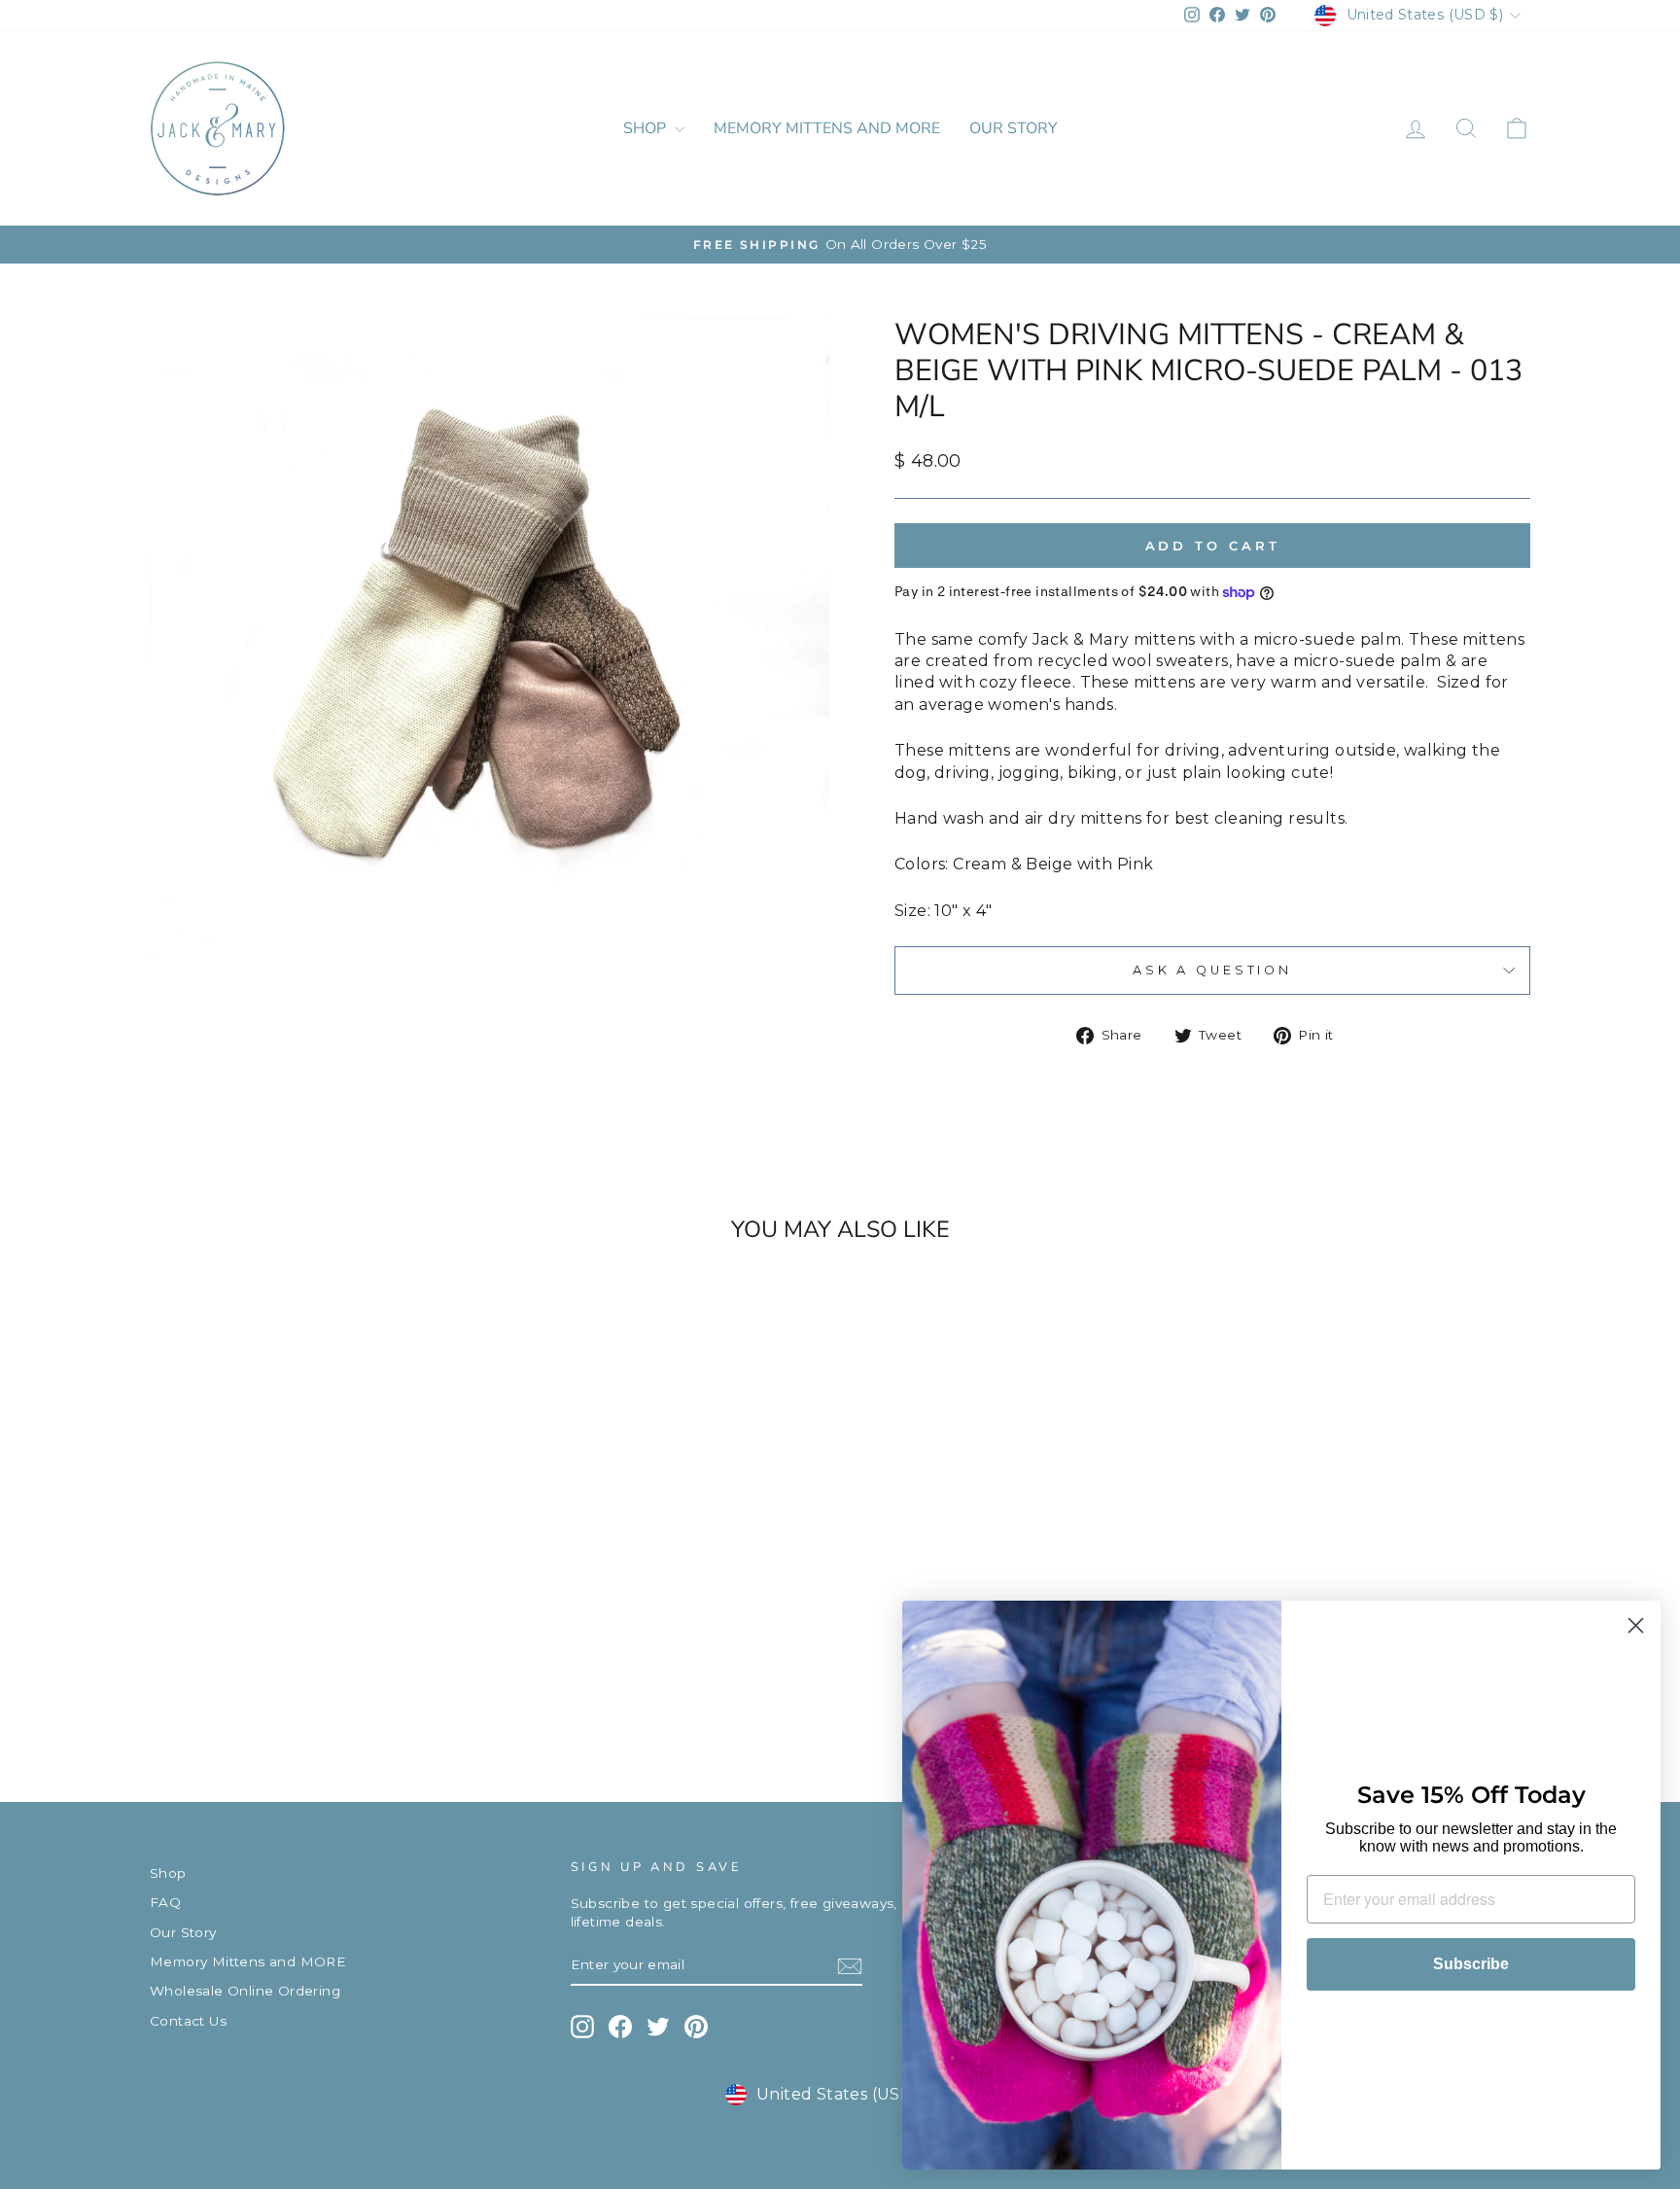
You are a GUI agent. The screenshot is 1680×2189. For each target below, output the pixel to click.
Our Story (1014, 128)
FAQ (165, 1902)
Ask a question (1212, 970)
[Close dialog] (1636, 1625)
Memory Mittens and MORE (827, 128)
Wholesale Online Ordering (245, 1991)
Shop (647, 128)
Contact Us (188, 2021)
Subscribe (1471, 1964)
